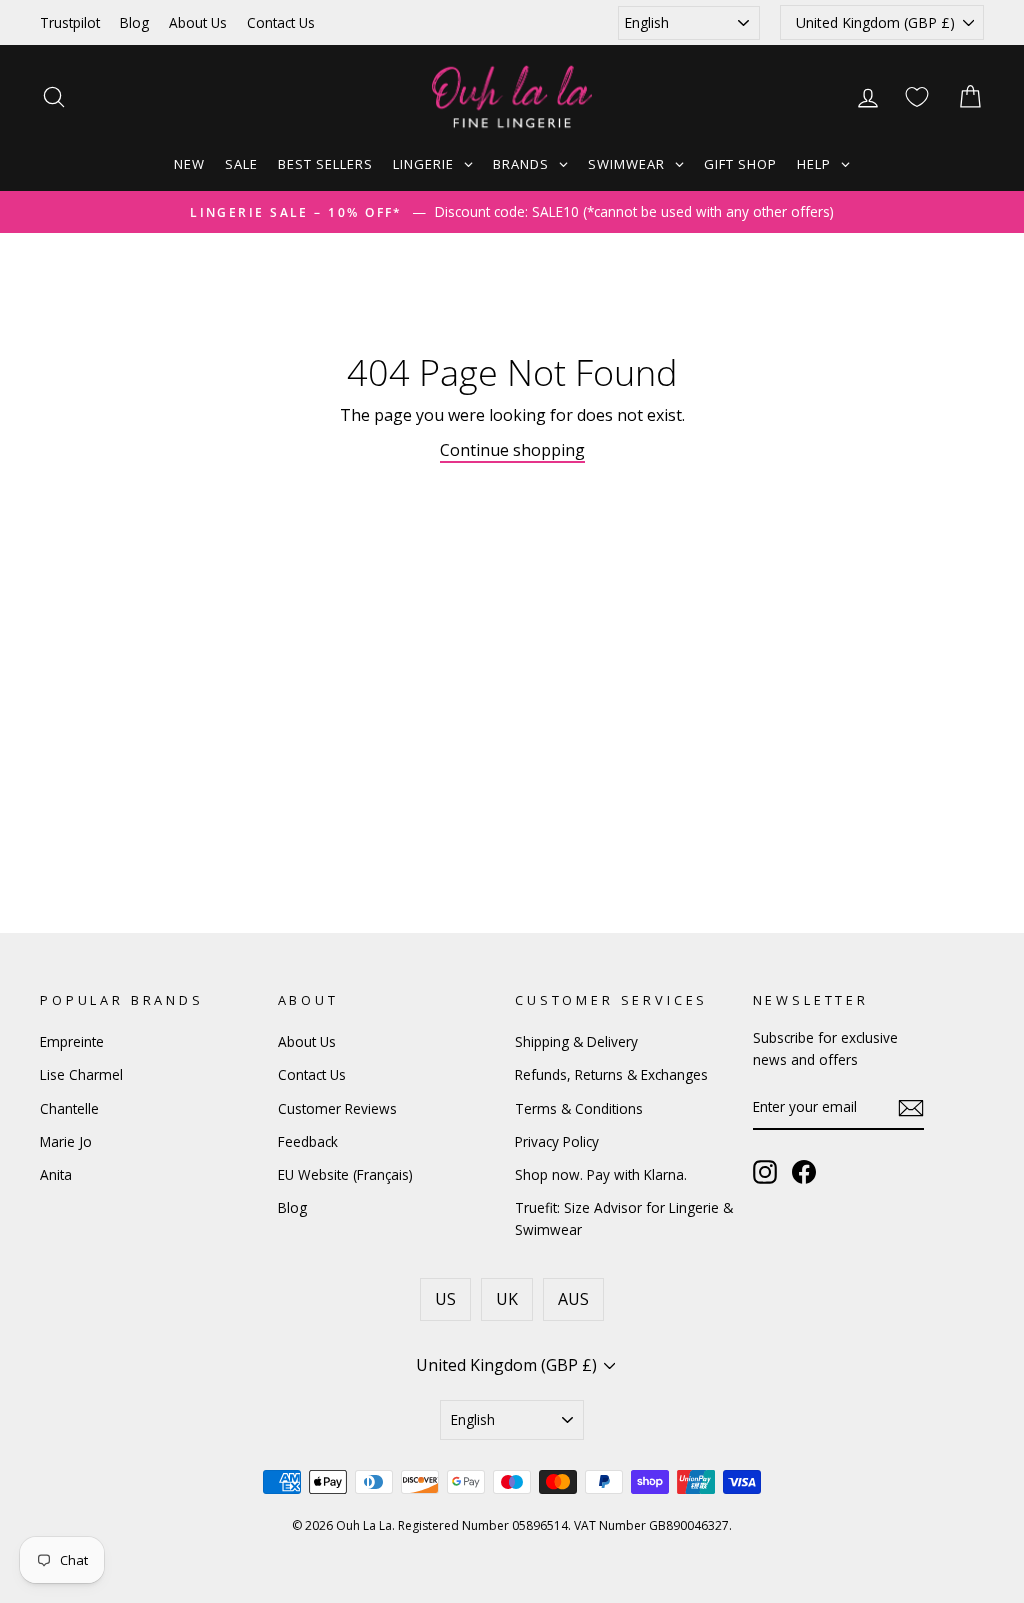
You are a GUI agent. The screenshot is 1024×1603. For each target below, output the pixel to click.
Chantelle (69, 1108)
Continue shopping (512, 450)
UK (507, 1299)
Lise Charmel (81, 1074)
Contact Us (281, 22)
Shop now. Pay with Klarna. (601, 1174)
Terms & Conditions (579, 1108)
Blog (134, 22)
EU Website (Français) (345, 1174)
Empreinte (72, 1041)
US (445, 1299)
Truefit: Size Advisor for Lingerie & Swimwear (624, 1218)
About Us (198, 22)
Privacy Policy (557, 1141)
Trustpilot (70, 22)
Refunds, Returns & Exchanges (611, 1074)
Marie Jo (66, 1141)
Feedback (308, 1141)
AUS (573, 1299)
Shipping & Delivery (576, 1041)
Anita (56, 1174)
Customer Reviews (337, 1108)
